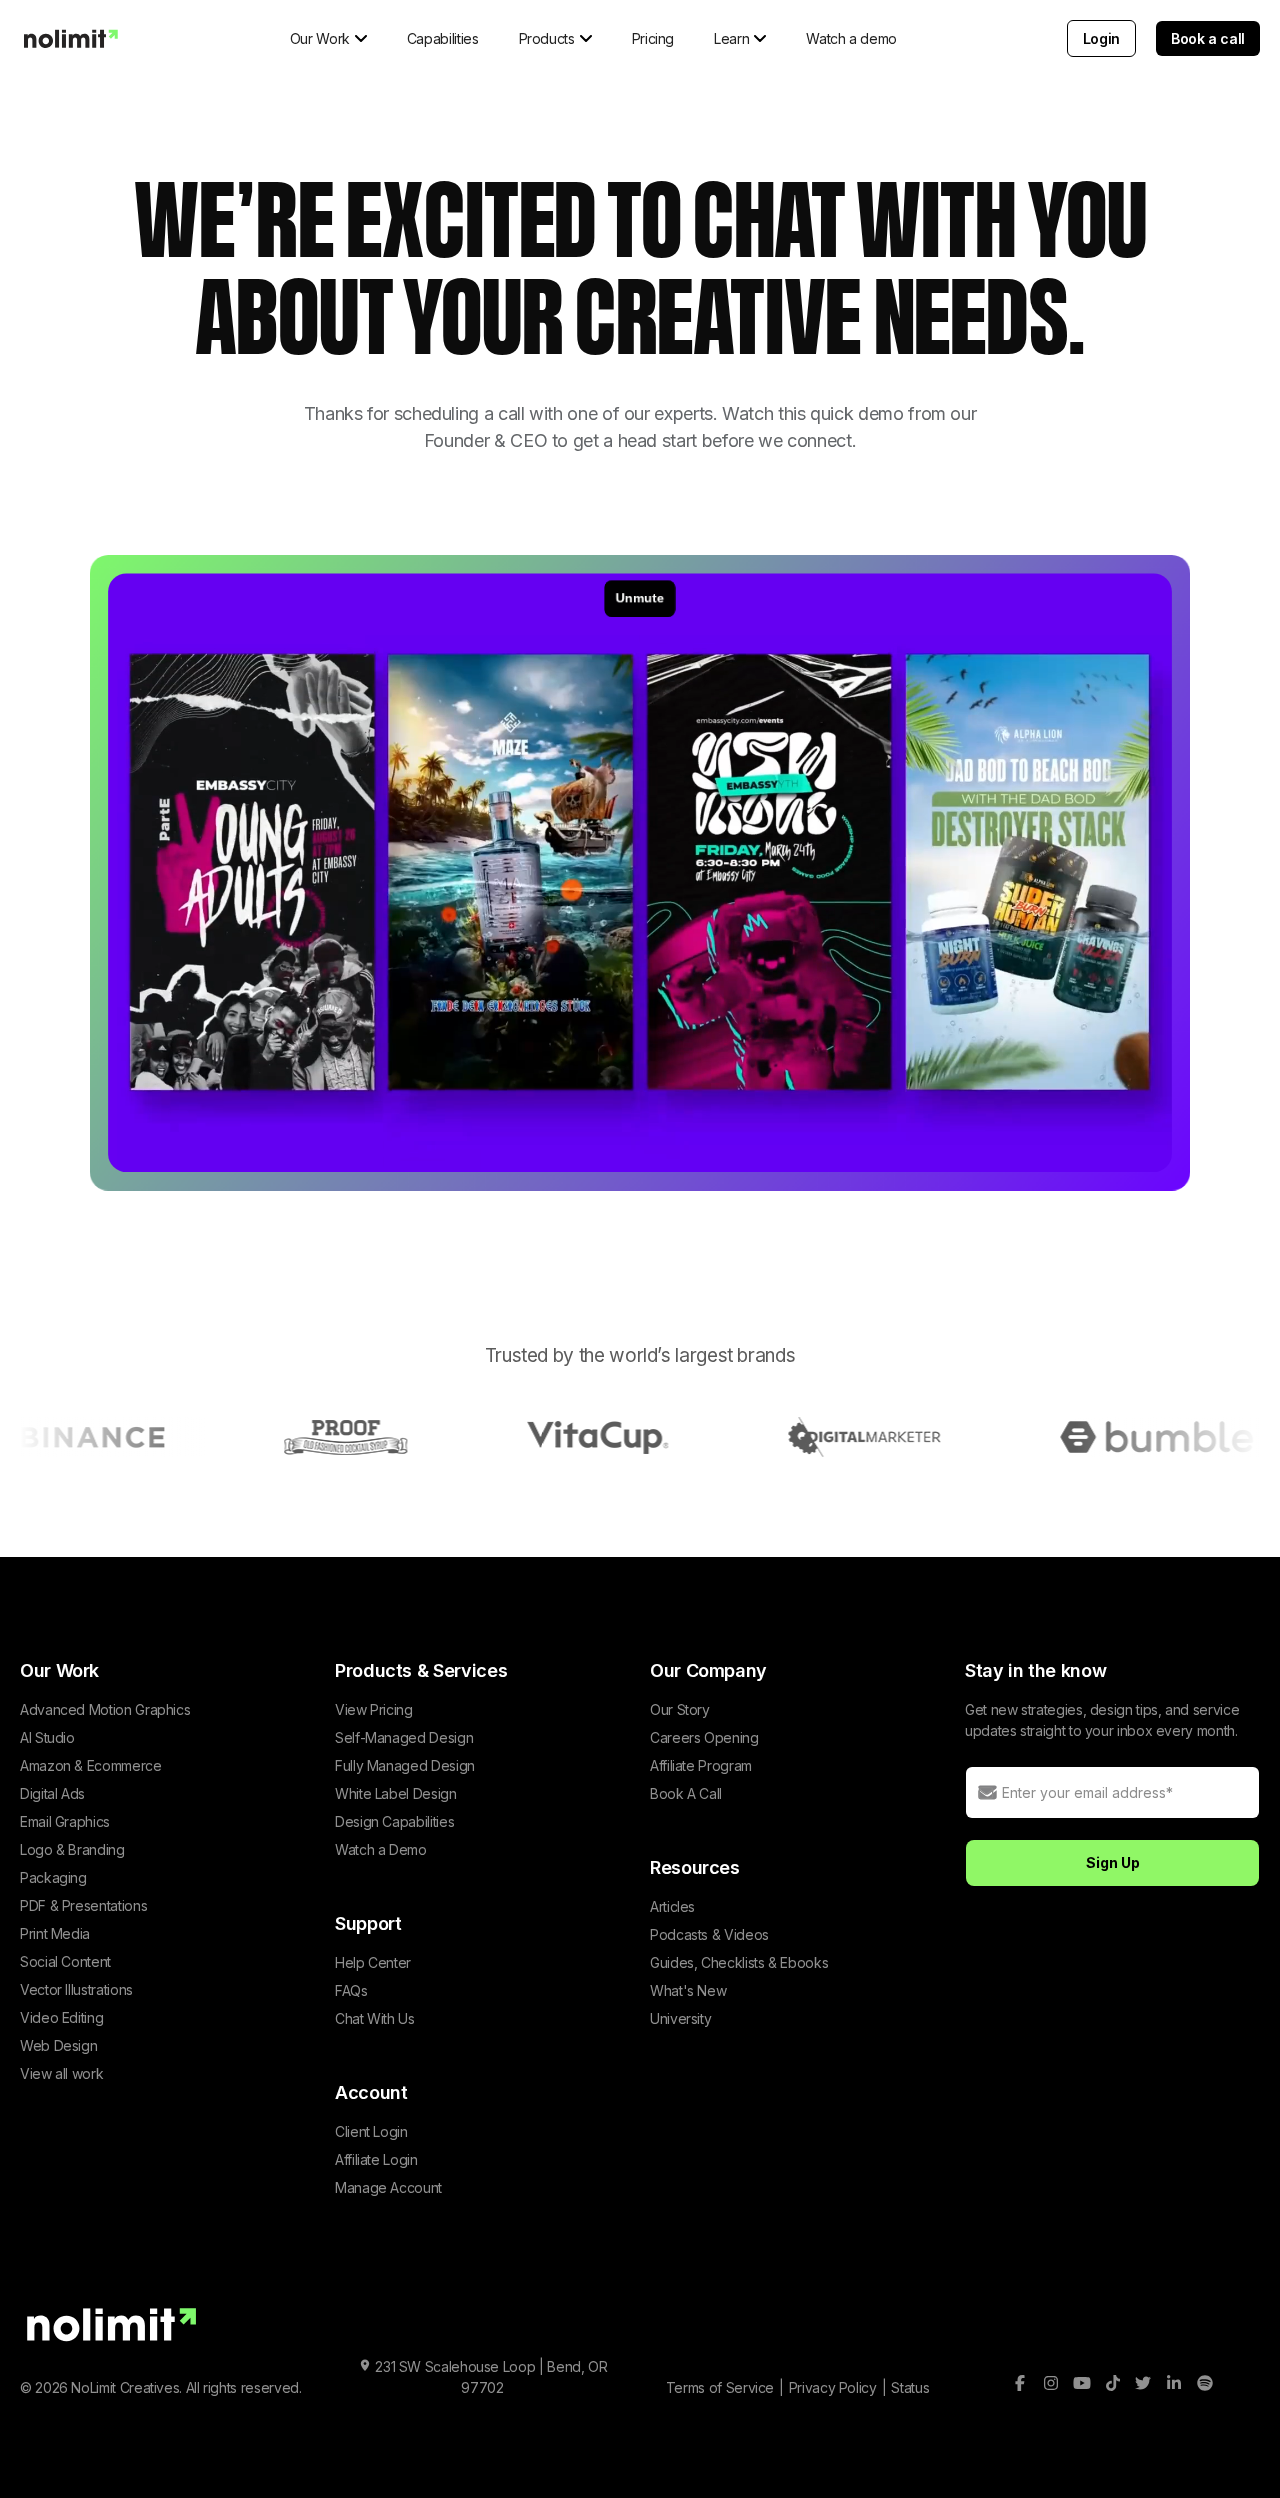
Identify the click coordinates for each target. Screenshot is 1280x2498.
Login (1101, 38)
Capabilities (443, 38)
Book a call (1208, 38)
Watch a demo (851, 38)
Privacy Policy (833, 2387)
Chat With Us (375, 2018)
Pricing (653, 38)
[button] (328, 38)
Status (910, 2387)
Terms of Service (720, 2387)
